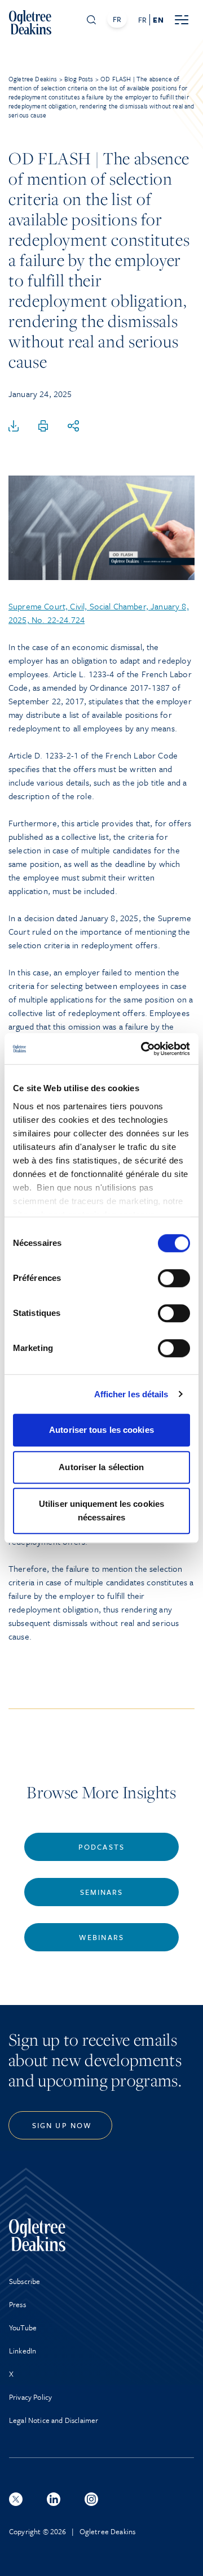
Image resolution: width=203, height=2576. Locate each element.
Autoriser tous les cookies (101, 1430)
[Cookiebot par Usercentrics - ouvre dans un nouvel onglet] (143, 1049)
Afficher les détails (131, 1394)
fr (142, 20)
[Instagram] (91, 2499)
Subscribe (25, 2281)
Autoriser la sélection (101, 1467)
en (158, 20)
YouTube (23, 2327)
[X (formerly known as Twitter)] (16, 2499)
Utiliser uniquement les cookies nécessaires (101, 1511)
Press (17, 2304)
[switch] (174, 1278)
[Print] (43, 426)
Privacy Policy (30, 2397)
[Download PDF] (14, 426)
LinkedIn (23, 2351)
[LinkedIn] (54, 2499)
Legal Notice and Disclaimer (54, 2420)
